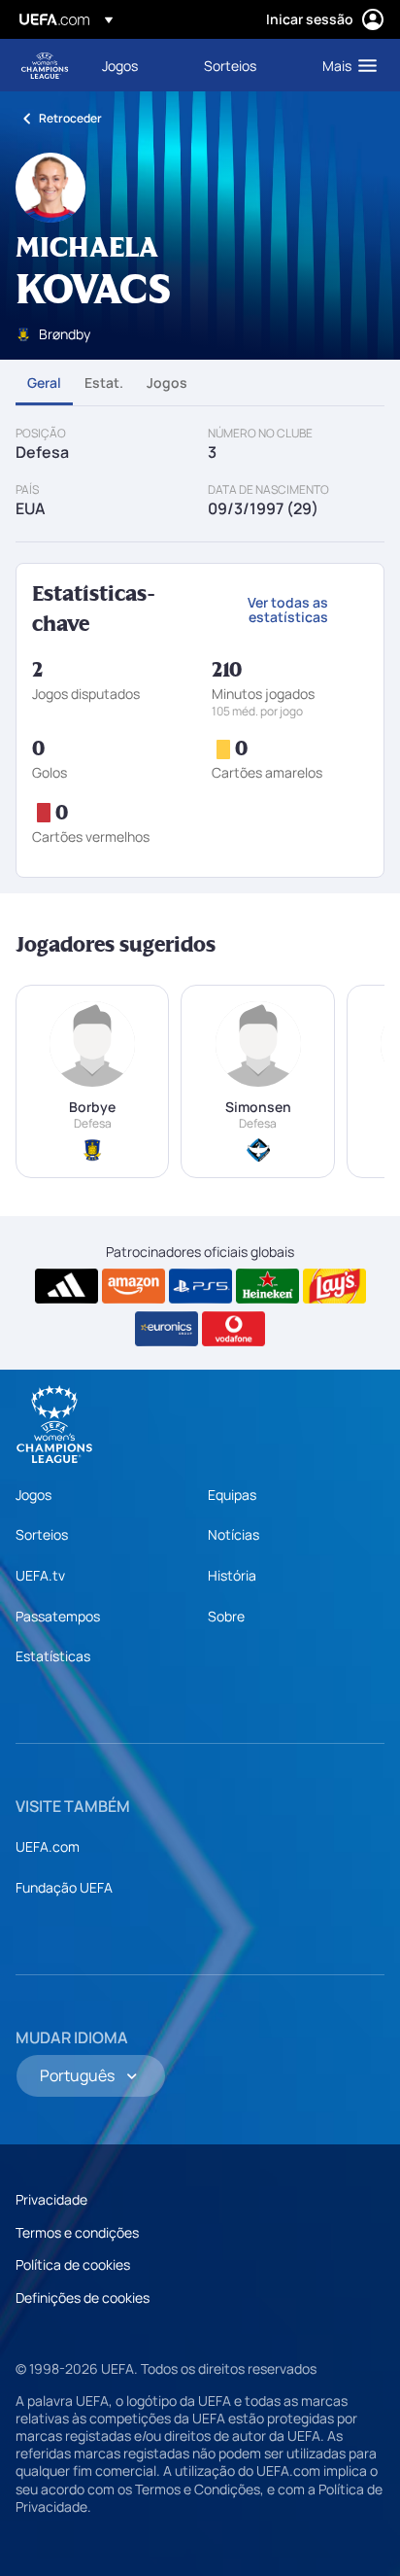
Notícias (233, 1534)
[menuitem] (136, 65)
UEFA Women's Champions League (45, 66)
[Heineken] (267, 1286)
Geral (44, 383)
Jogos (167, 383)
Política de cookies (73, 2264)
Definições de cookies (83, 2298)
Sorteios (42, 1534)
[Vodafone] (233, 1329)
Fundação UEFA (64, 1887)
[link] (120, 65)
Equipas (232, 1495)
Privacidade (51, 2199)
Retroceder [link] (70, 118)
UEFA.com (48, 1846)
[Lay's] (334, 1286)
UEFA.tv (40, 1575)
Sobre (226, 1616)
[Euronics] (167, 1329)
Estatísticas (53, 1656)
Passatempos (58, 1616)
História (232, 1575)
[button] (345, 65)
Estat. (104, 383)
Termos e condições (77, 2232)
